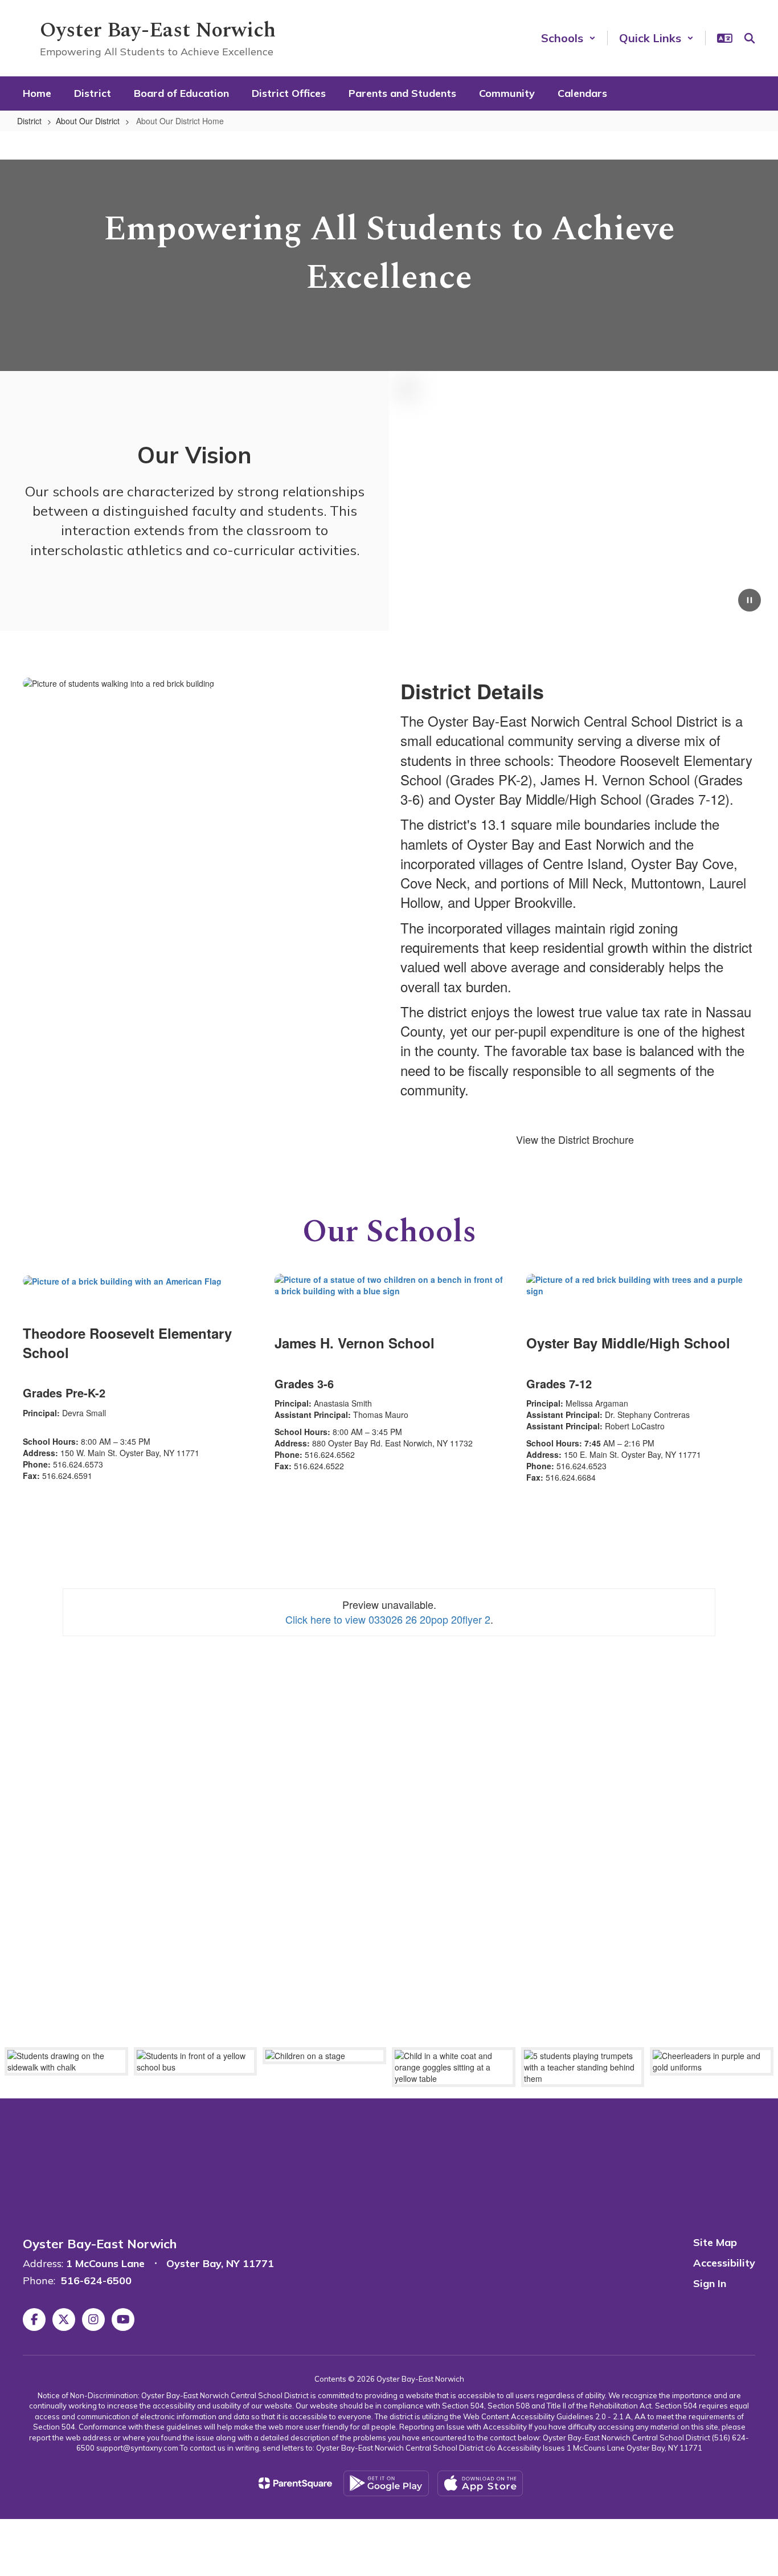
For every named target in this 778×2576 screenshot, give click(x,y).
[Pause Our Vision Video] (750, 601)
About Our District (88, 121)
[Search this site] (750, 38)
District (29, 121)
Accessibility (724, 2263)
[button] (568, 38)
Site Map (715, 2242)
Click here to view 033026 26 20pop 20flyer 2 (388, 1619)
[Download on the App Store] (480, 2483)
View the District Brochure (575, 1139)
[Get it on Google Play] (386, 2483)
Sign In (710, 2283)
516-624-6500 (96, 2281)
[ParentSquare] (295, 2483)
